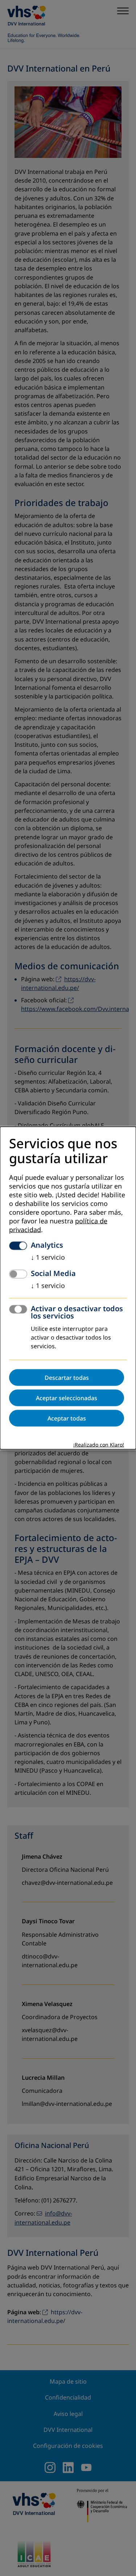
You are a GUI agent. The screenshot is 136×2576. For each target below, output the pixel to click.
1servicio (48, 1257)
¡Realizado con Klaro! (99, 1445)
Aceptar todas (67, 1418)
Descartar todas (67, 1377)
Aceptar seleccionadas (67, 1398)
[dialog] (68, 1288)
